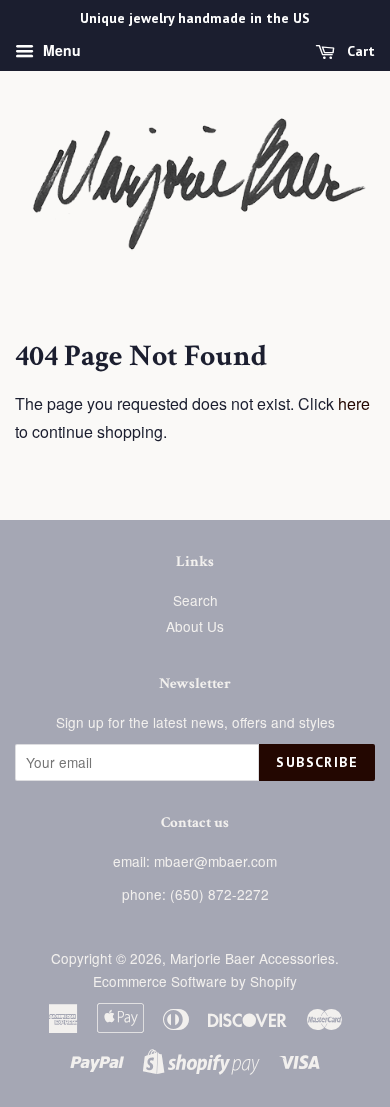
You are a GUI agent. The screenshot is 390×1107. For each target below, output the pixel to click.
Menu (60, 50)
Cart (359, 51)
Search (195, 600)
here (354, 403)
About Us (195, 626)
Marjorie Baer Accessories (252, 958)
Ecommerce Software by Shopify (195, 981)
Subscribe (317, 762)
